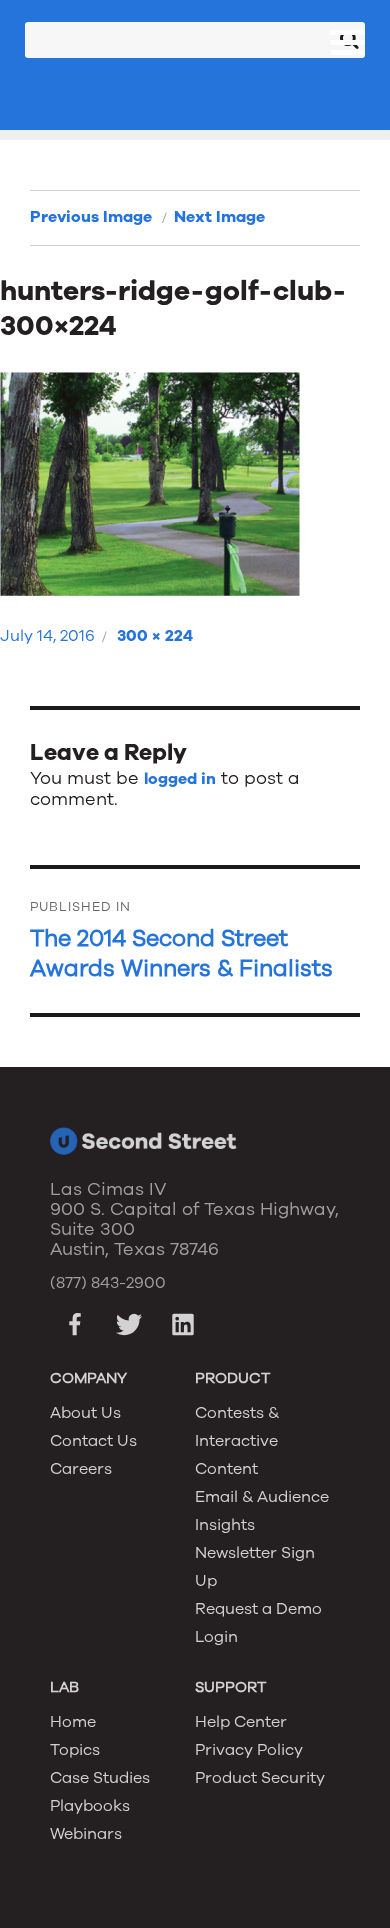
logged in (180, 779)
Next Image (219, 217)
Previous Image (91, 217)
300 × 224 (155, 636)
